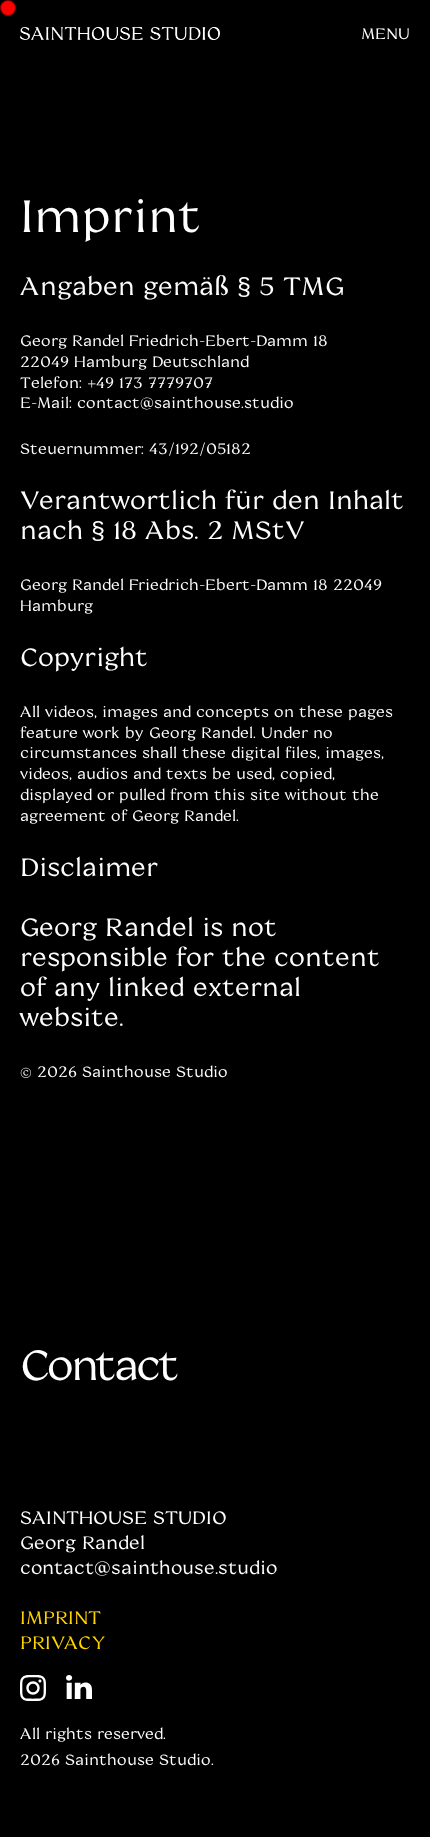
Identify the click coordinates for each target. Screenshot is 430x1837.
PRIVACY (62, 1642)
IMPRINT (60, 1617)
